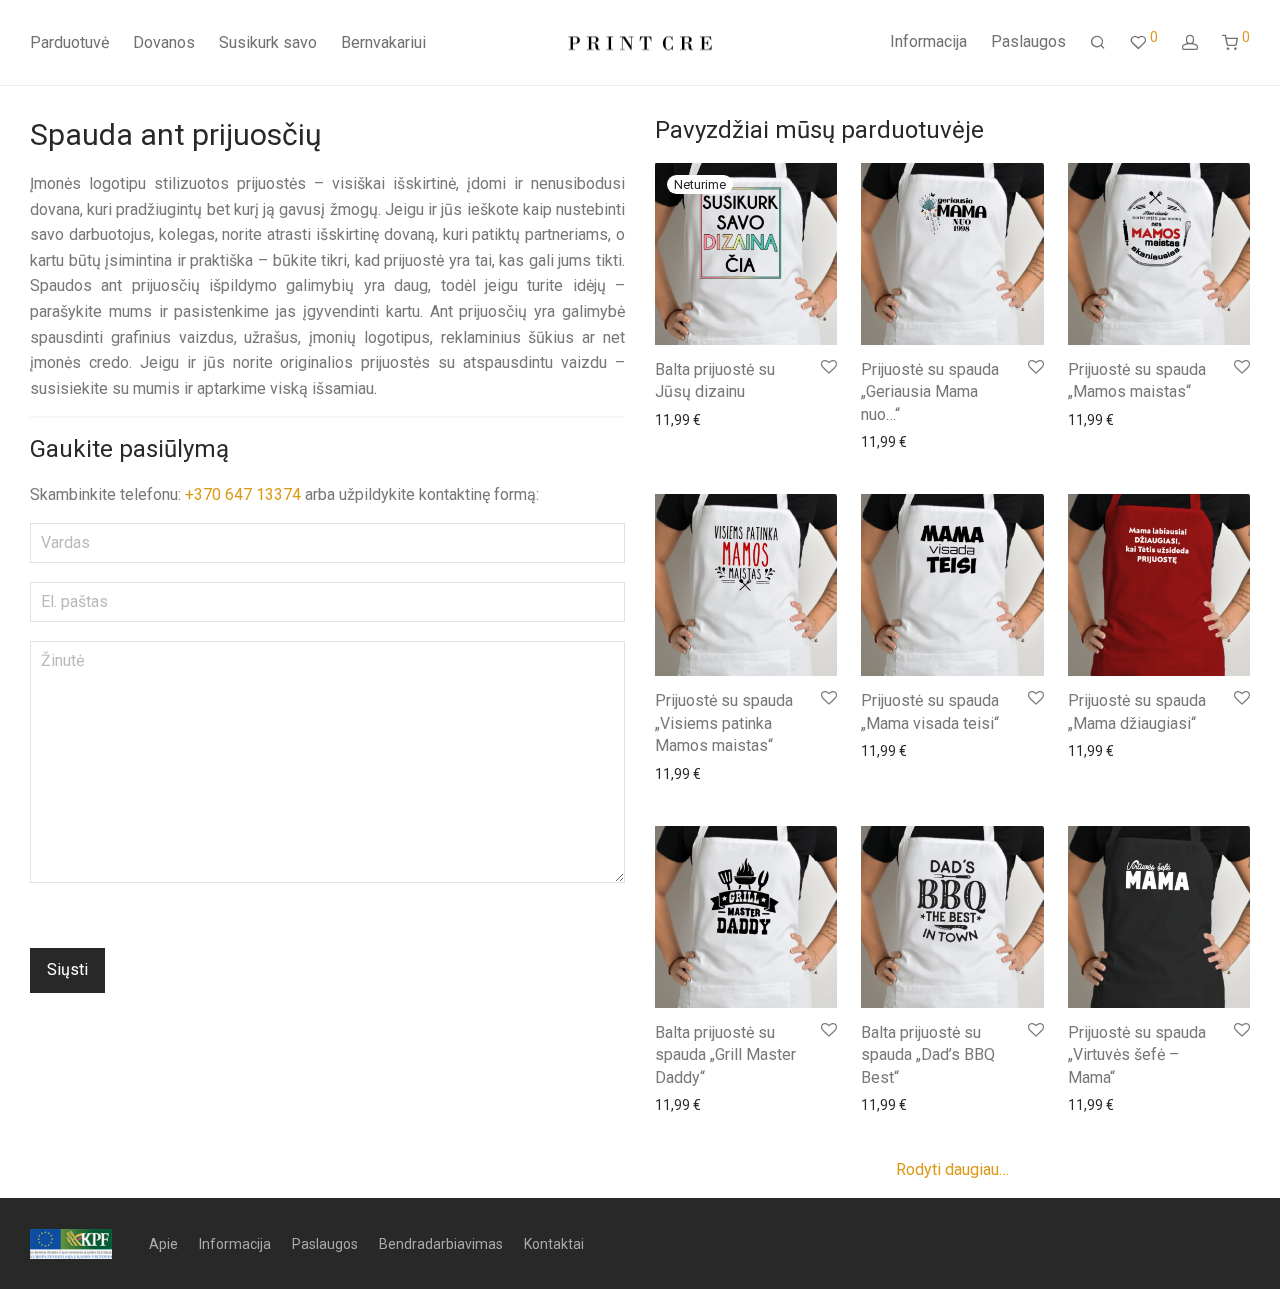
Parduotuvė (69, 42)
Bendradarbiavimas (441, 1244)
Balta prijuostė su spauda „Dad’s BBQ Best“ (928, 1055)
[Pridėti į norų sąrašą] (827, 367)
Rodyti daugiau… (952, 1169)
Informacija (928, 41)
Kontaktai (554, 1244)
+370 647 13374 (245, 494)
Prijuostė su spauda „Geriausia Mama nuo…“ (930, 392)
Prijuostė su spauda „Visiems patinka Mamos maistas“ (724, 723)
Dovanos (164, 42)
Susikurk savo (268, 42)
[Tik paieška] (1098, 43)
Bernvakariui (383, 42)
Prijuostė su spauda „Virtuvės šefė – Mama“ (1137, 1055)
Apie (163, 1244)
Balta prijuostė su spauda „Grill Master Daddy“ (725, 1055)
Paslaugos (1028, 41)
